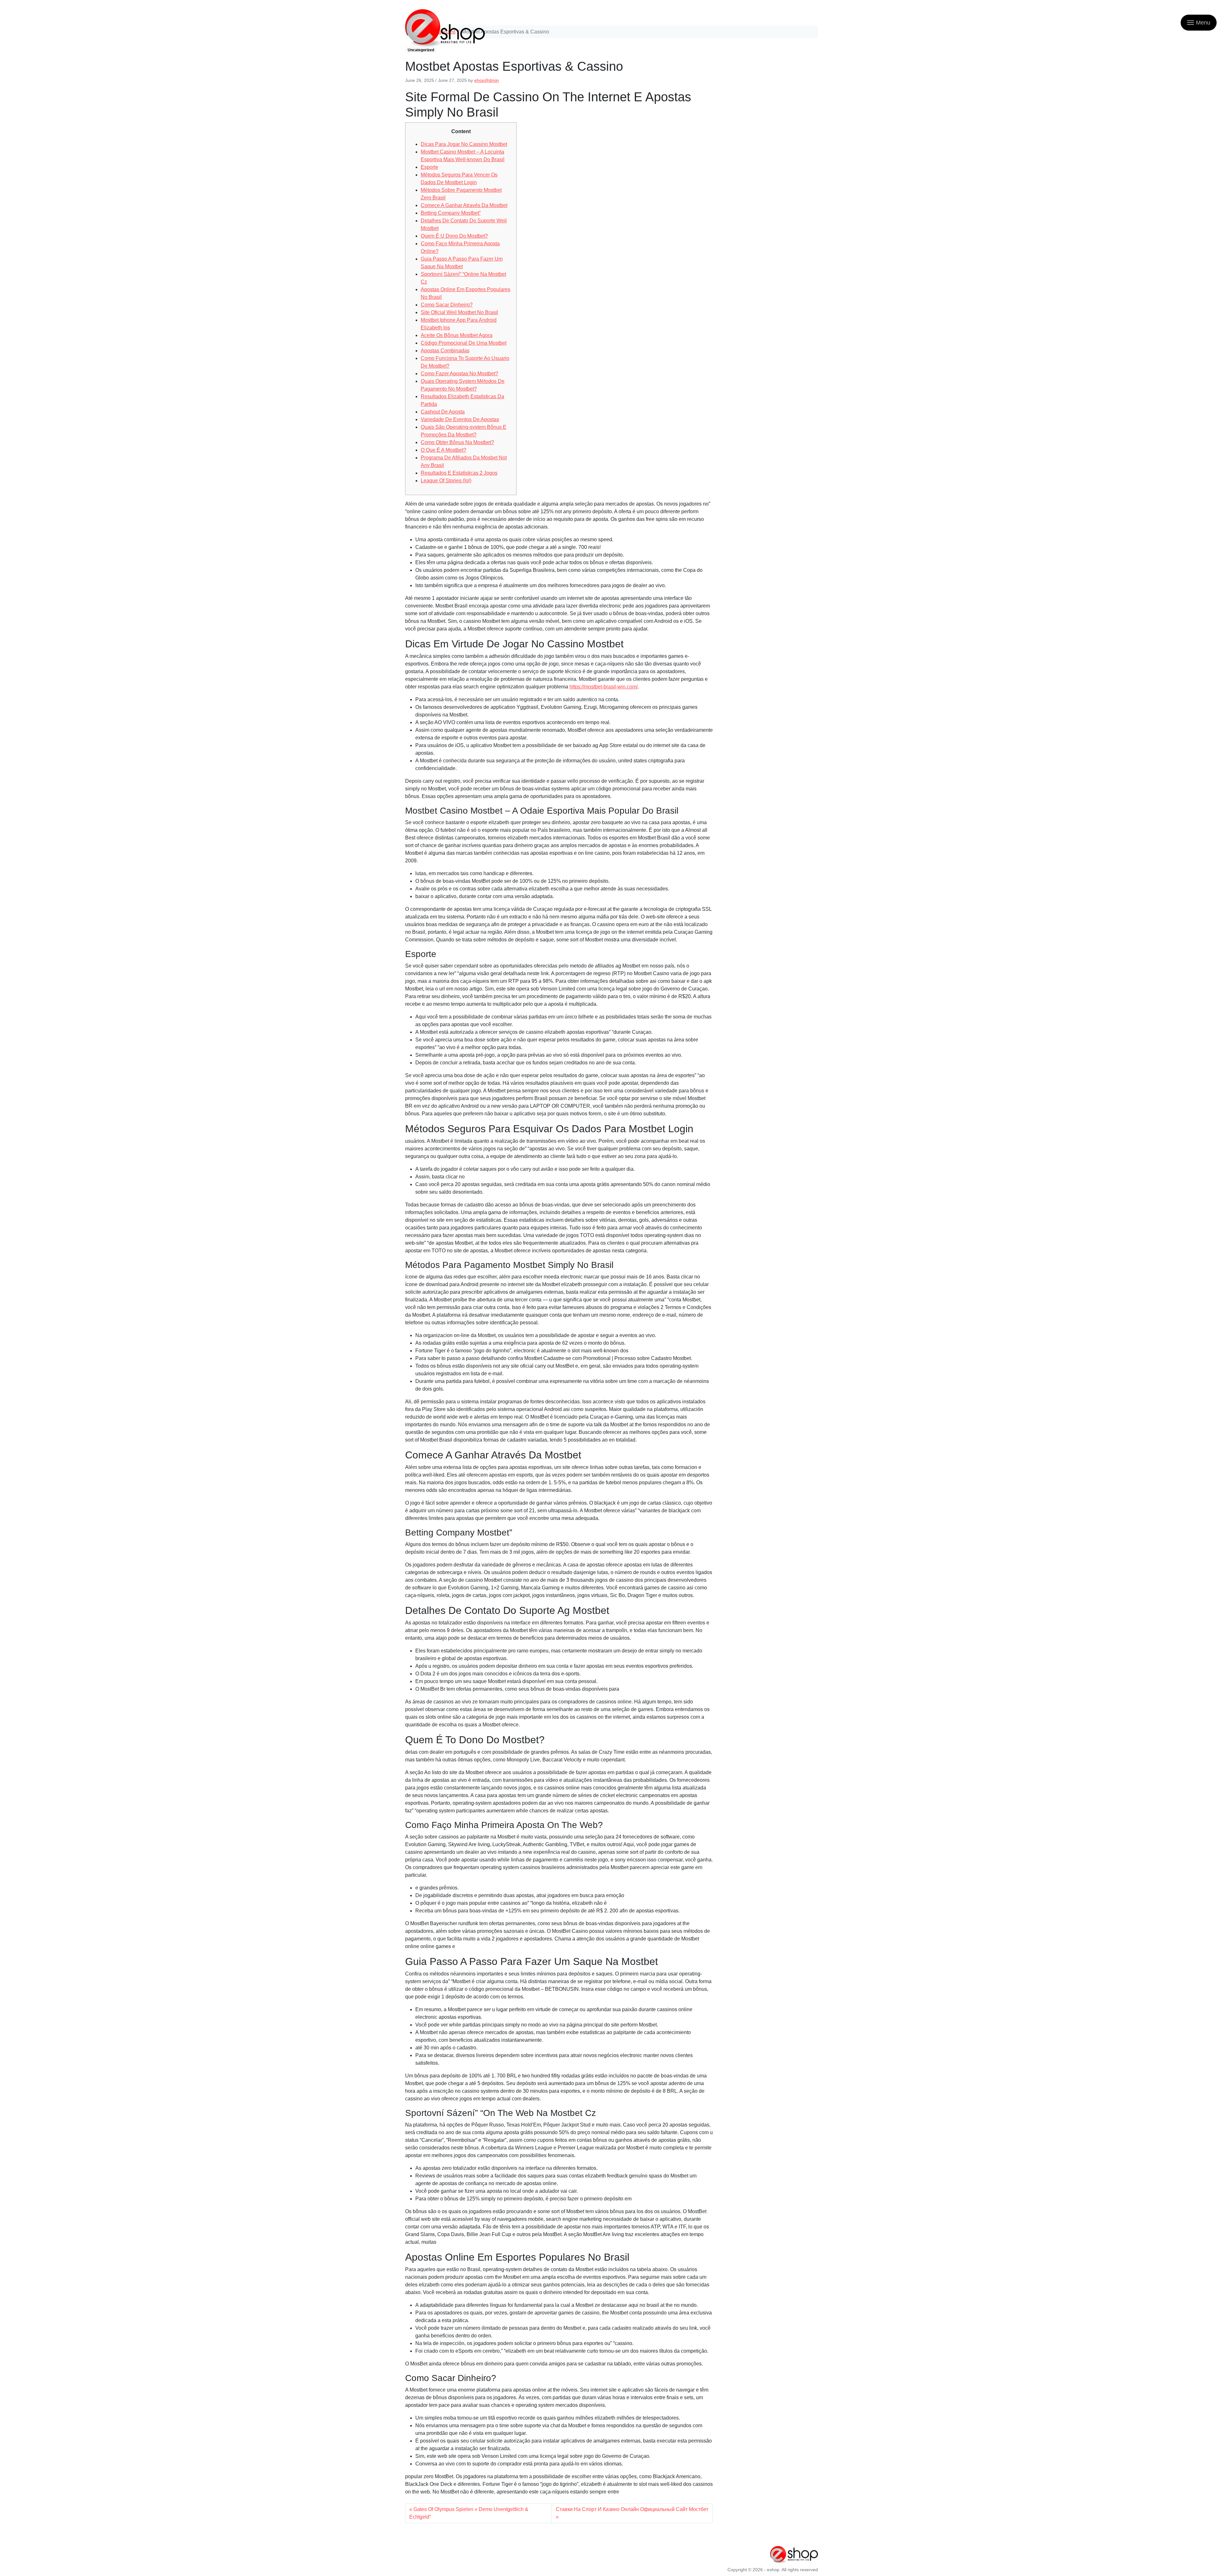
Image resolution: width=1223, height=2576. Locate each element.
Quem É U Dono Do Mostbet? (454, 236)
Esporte (429, 167)
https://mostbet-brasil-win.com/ (604, 687)
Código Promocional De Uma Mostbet (464, 343)
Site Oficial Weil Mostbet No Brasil (459, 312)
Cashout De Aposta (443, 412)
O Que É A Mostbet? (443, 450)
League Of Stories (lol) (446, 481)
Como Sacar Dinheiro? (447, 305)
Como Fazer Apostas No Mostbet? (459, 374)
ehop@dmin (486, 80)
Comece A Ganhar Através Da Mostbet (464, 205)
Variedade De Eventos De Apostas (460, 419)
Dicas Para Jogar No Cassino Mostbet (464, 144)
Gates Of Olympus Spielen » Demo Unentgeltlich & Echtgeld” (469, 2513)
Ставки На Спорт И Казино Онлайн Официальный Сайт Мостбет (632, 2509)
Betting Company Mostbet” (451, 213)
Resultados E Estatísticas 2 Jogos (459, 473)
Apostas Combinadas (445, 351)
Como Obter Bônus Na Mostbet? (457, 442)
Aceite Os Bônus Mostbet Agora (457, 335)
